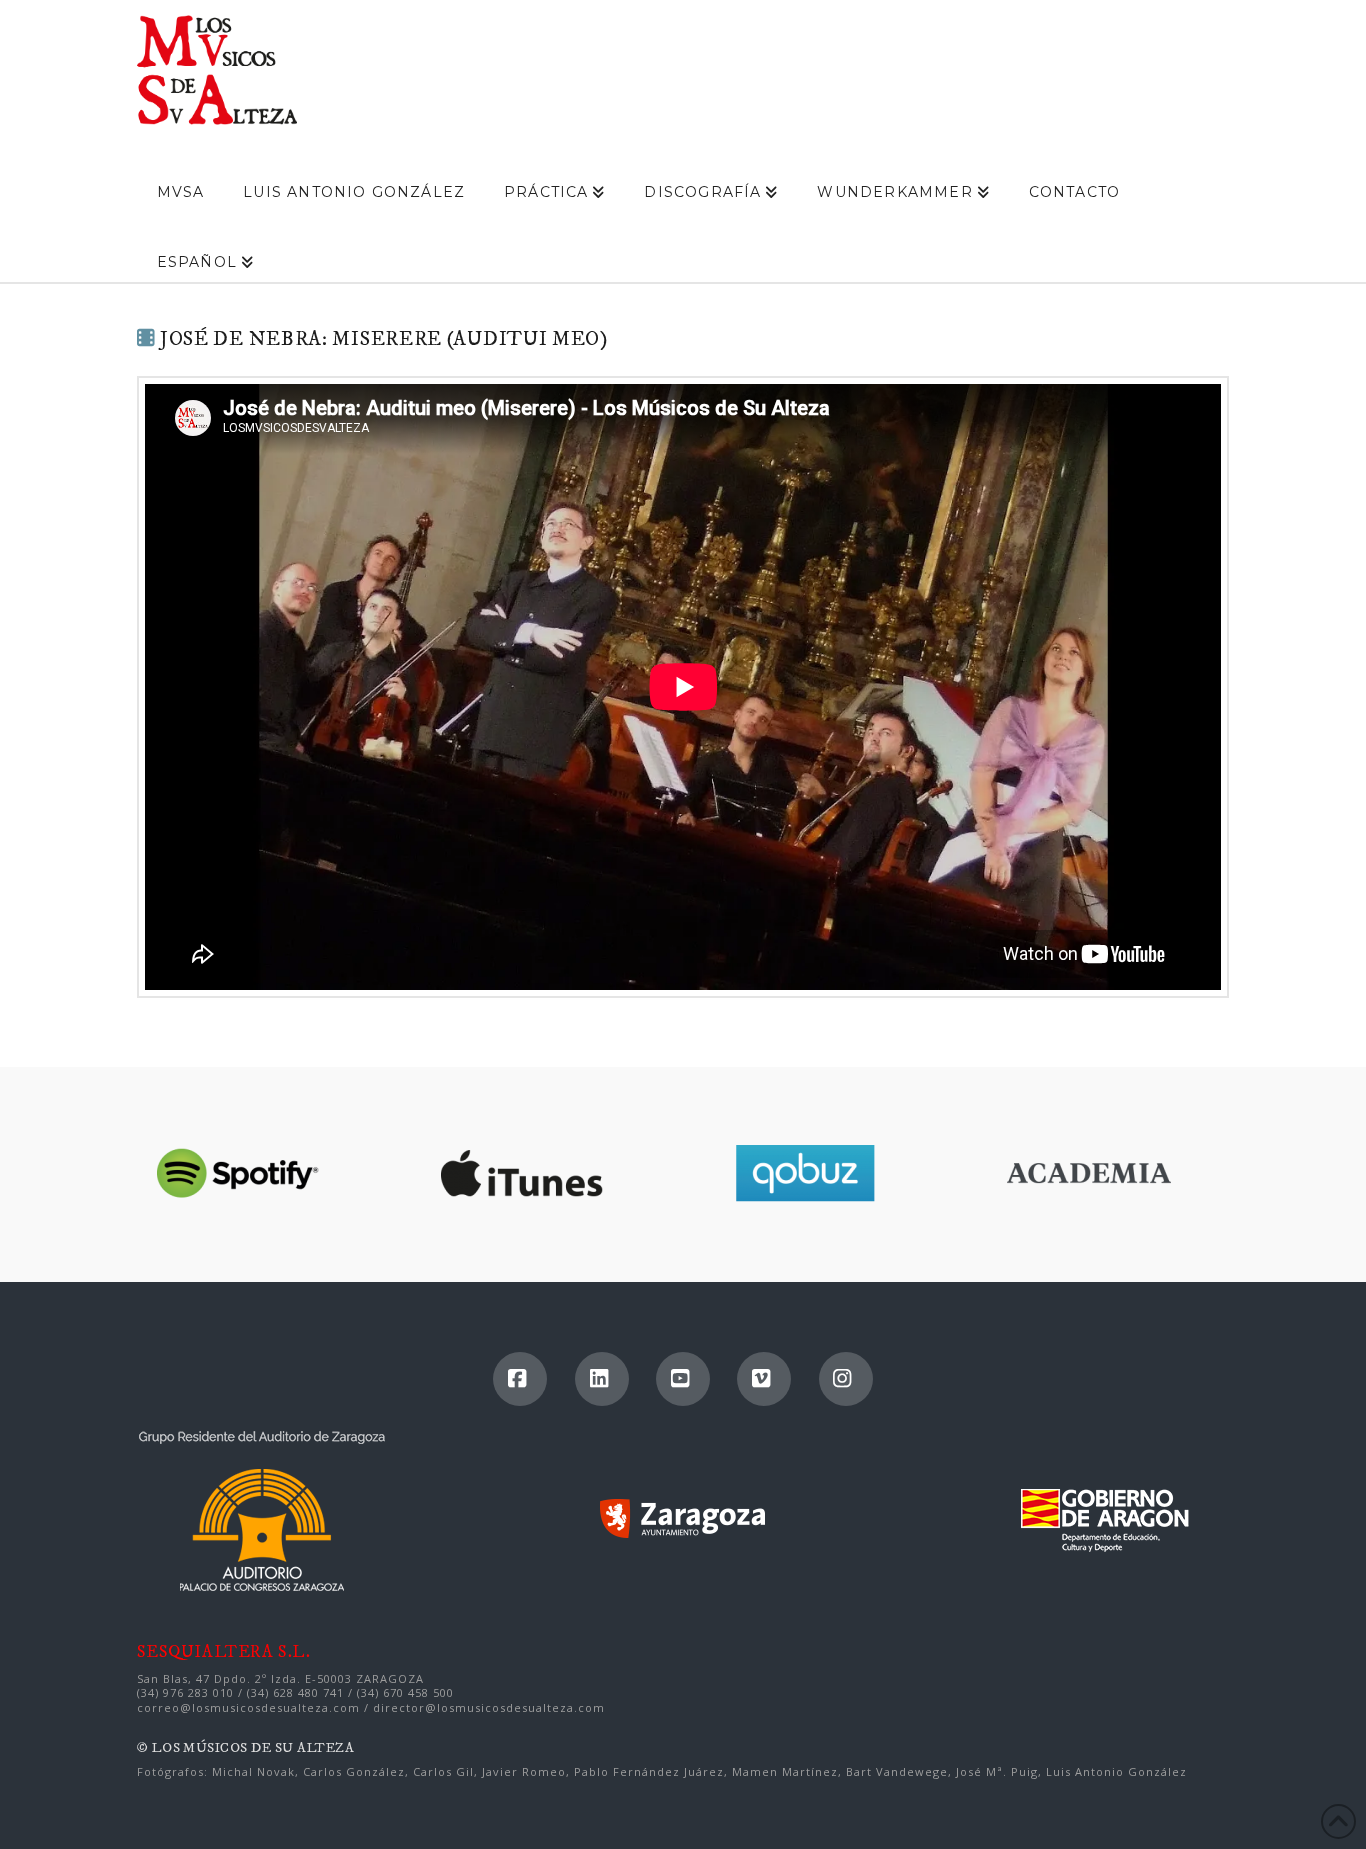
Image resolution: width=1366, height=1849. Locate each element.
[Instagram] (846, 1379)
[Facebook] (520, 1379)
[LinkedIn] (602, 1379)
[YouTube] (683, 1379)
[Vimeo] (764, 1379)
